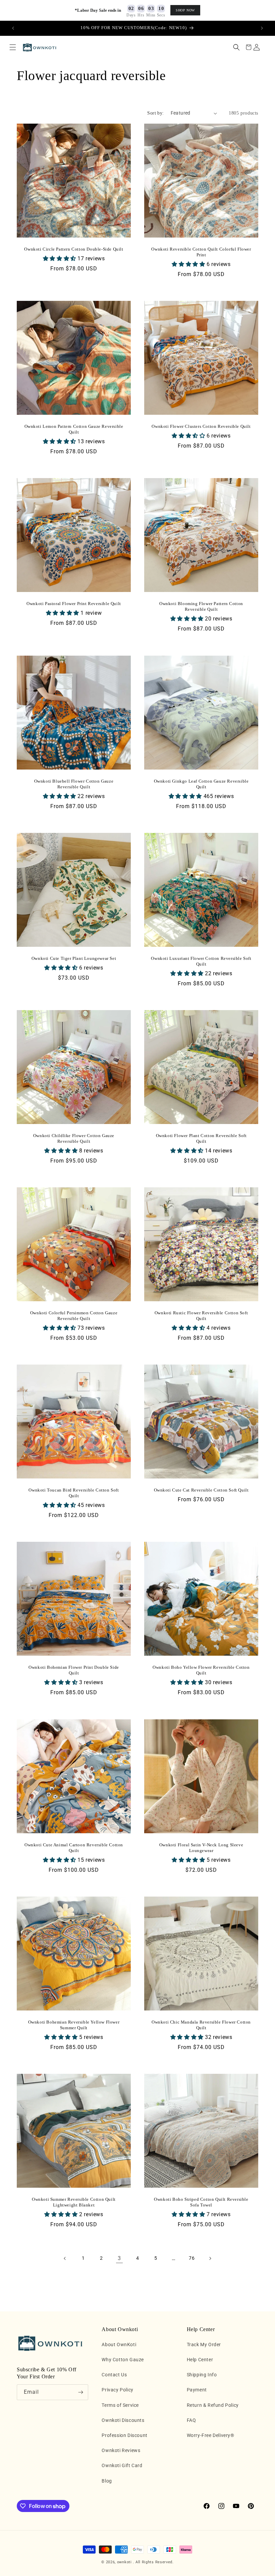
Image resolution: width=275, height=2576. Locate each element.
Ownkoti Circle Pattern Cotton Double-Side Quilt (74, 249)
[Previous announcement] (13, 28)
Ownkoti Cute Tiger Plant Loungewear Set (74, 958)
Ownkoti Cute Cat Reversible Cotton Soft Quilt (201, 1490)
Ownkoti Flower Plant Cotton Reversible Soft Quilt (201, 1138)
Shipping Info (202, 2375)
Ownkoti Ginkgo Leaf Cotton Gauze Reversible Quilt (201, 784)
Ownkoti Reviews (121, 2450)
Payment (197, 2390)
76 (192, 2258)
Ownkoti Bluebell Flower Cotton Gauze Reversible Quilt (74, 784)
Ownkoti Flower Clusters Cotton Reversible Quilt (201, 426)
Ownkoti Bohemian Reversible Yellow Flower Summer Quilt (74, 2025)
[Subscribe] (80, 2392)
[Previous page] (65, 2258)
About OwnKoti (119, 2344)
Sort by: (155, 113)
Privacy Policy (117, 2390)
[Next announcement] (262, 28)
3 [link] (119, 2258)
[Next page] (210, 2258)
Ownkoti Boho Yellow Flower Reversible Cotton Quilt (201, 1670)
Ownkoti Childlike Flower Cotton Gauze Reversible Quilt (74, 1138)
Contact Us (114, 2375)
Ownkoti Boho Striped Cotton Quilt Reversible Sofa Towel (201, 2202)
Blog (107, 2481)
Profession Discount (124, 2435)
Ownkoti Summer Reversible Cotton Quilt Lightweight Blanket (74, 2202)
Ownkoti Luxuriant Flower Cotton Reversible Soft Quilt (201, 961)
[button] (13, 47)
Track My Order (204, 2344)
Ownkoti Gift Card (122, 2465)
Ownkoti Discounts (123, 2420)
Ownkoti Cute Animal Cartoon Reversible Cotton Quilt (74, 1848)
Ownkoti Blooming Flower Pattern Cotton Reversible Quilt (201, 606)
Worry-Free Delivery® (211, 2435)
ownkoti (124, 2562)
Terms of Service (120, 2405)
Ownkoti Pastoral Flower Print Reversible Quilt (74, 604)
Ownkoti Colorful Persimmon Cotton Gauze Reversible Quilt (74, 1316)
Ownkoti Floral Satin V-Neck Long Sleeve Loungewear (201, 1848)
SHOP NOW (185, 10)
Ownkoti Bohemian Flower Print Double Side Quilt (74, 1670)
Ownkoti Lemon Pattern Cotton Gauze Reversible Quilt (74, 429)
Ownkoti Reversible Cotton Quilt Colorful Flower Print (201, 252)
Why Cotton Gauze (123, 2360)
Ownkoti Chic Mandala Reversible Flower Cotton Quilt (201, 2025)
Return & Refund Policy (213, 2405)
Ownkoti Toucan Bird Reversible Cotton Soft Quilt (74, 1493)
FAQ (191, 2420)
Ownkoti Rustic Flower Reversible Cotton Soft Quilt (201, 1316)
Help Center (200, 2360)
